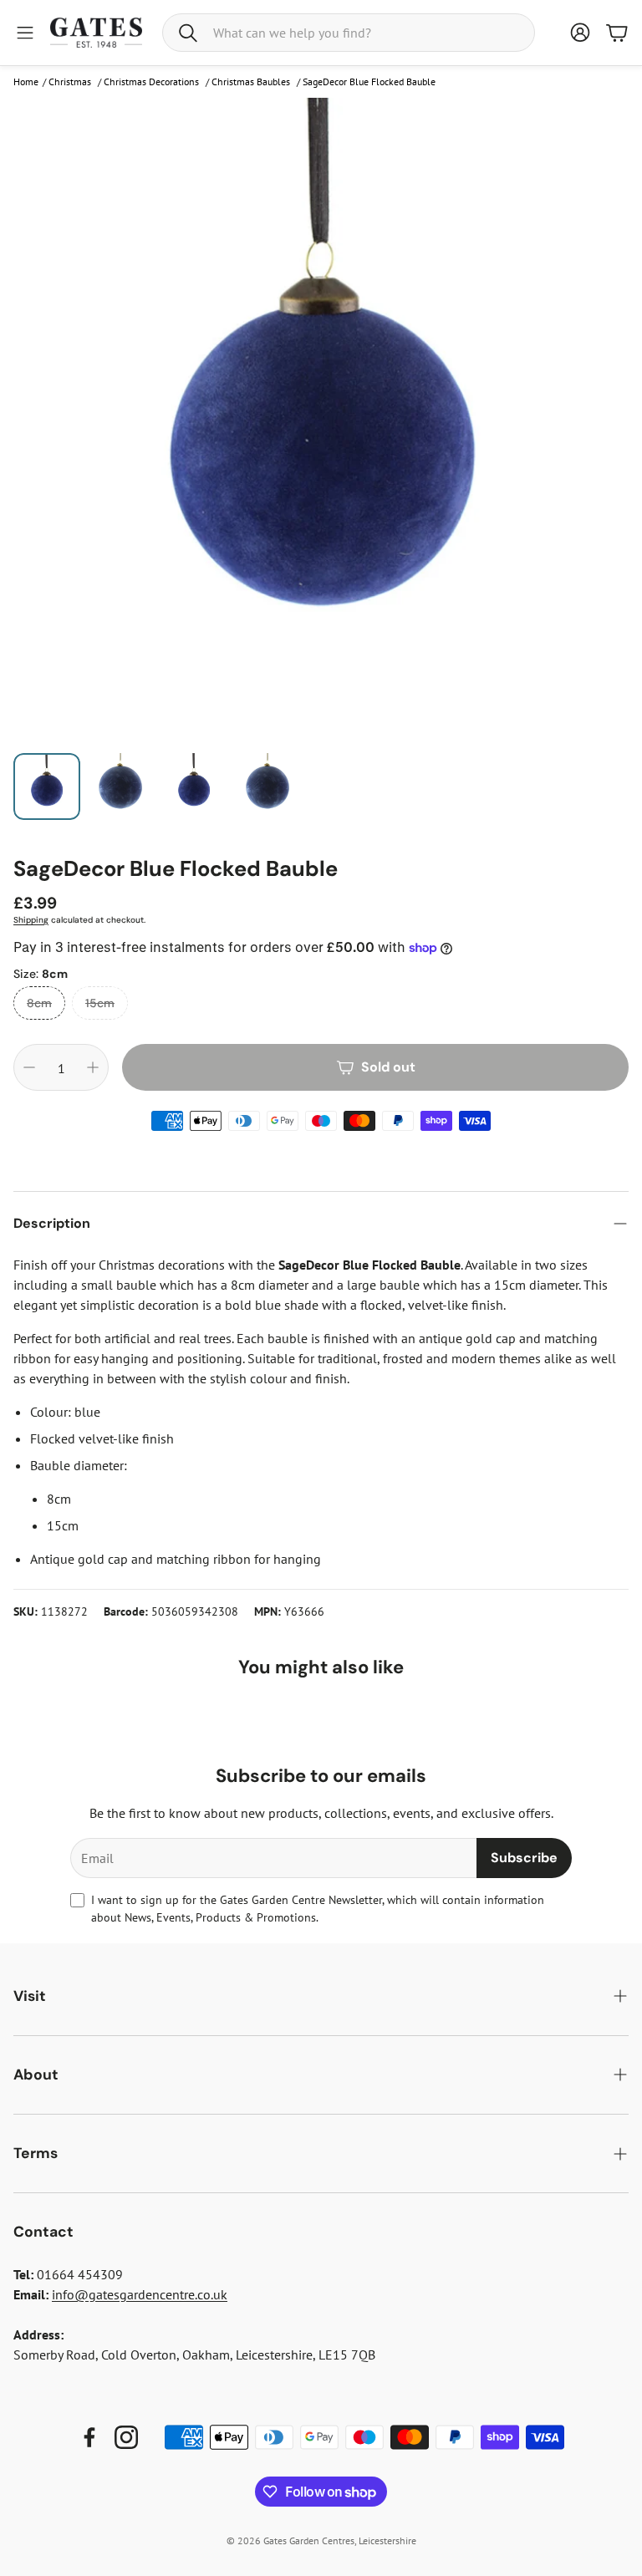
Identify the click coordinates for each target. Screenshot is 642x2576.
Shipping (31, 920)
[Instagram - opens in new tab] (126, 2437)
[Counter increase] (93, 1067)
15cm (100, 1003)
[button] (349, 33)
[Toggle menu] (25, 33)
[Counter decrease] (29, 1067)
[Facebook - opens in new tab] (89, 2437)
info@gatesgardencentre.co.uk (140, 2294)
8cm (39, 1003)
